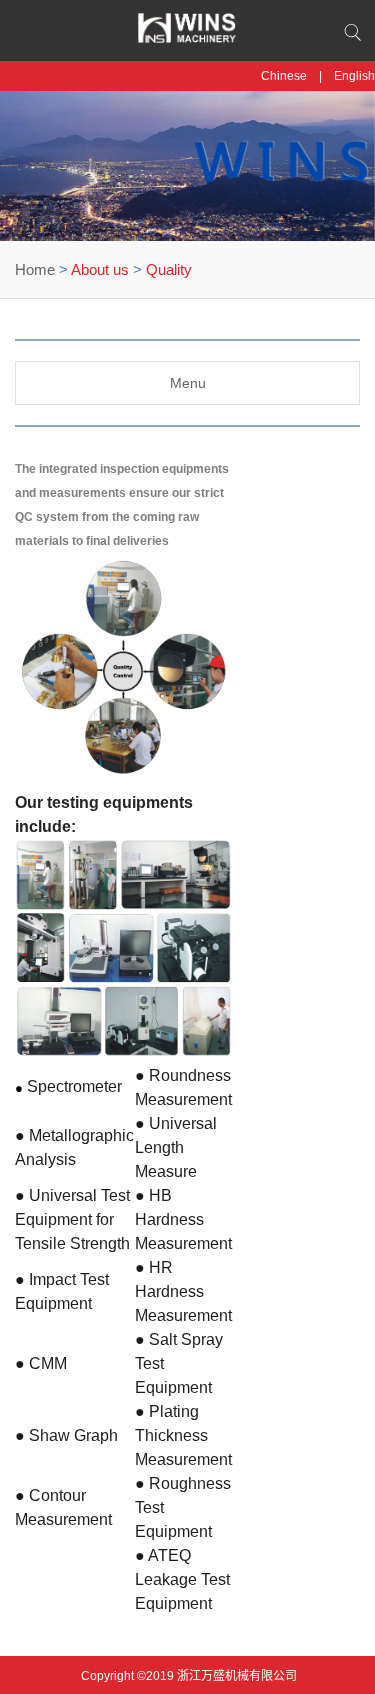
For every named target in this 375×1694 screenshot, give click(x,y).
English (354, 76)
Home (35, 269)
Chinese (284, 76)
